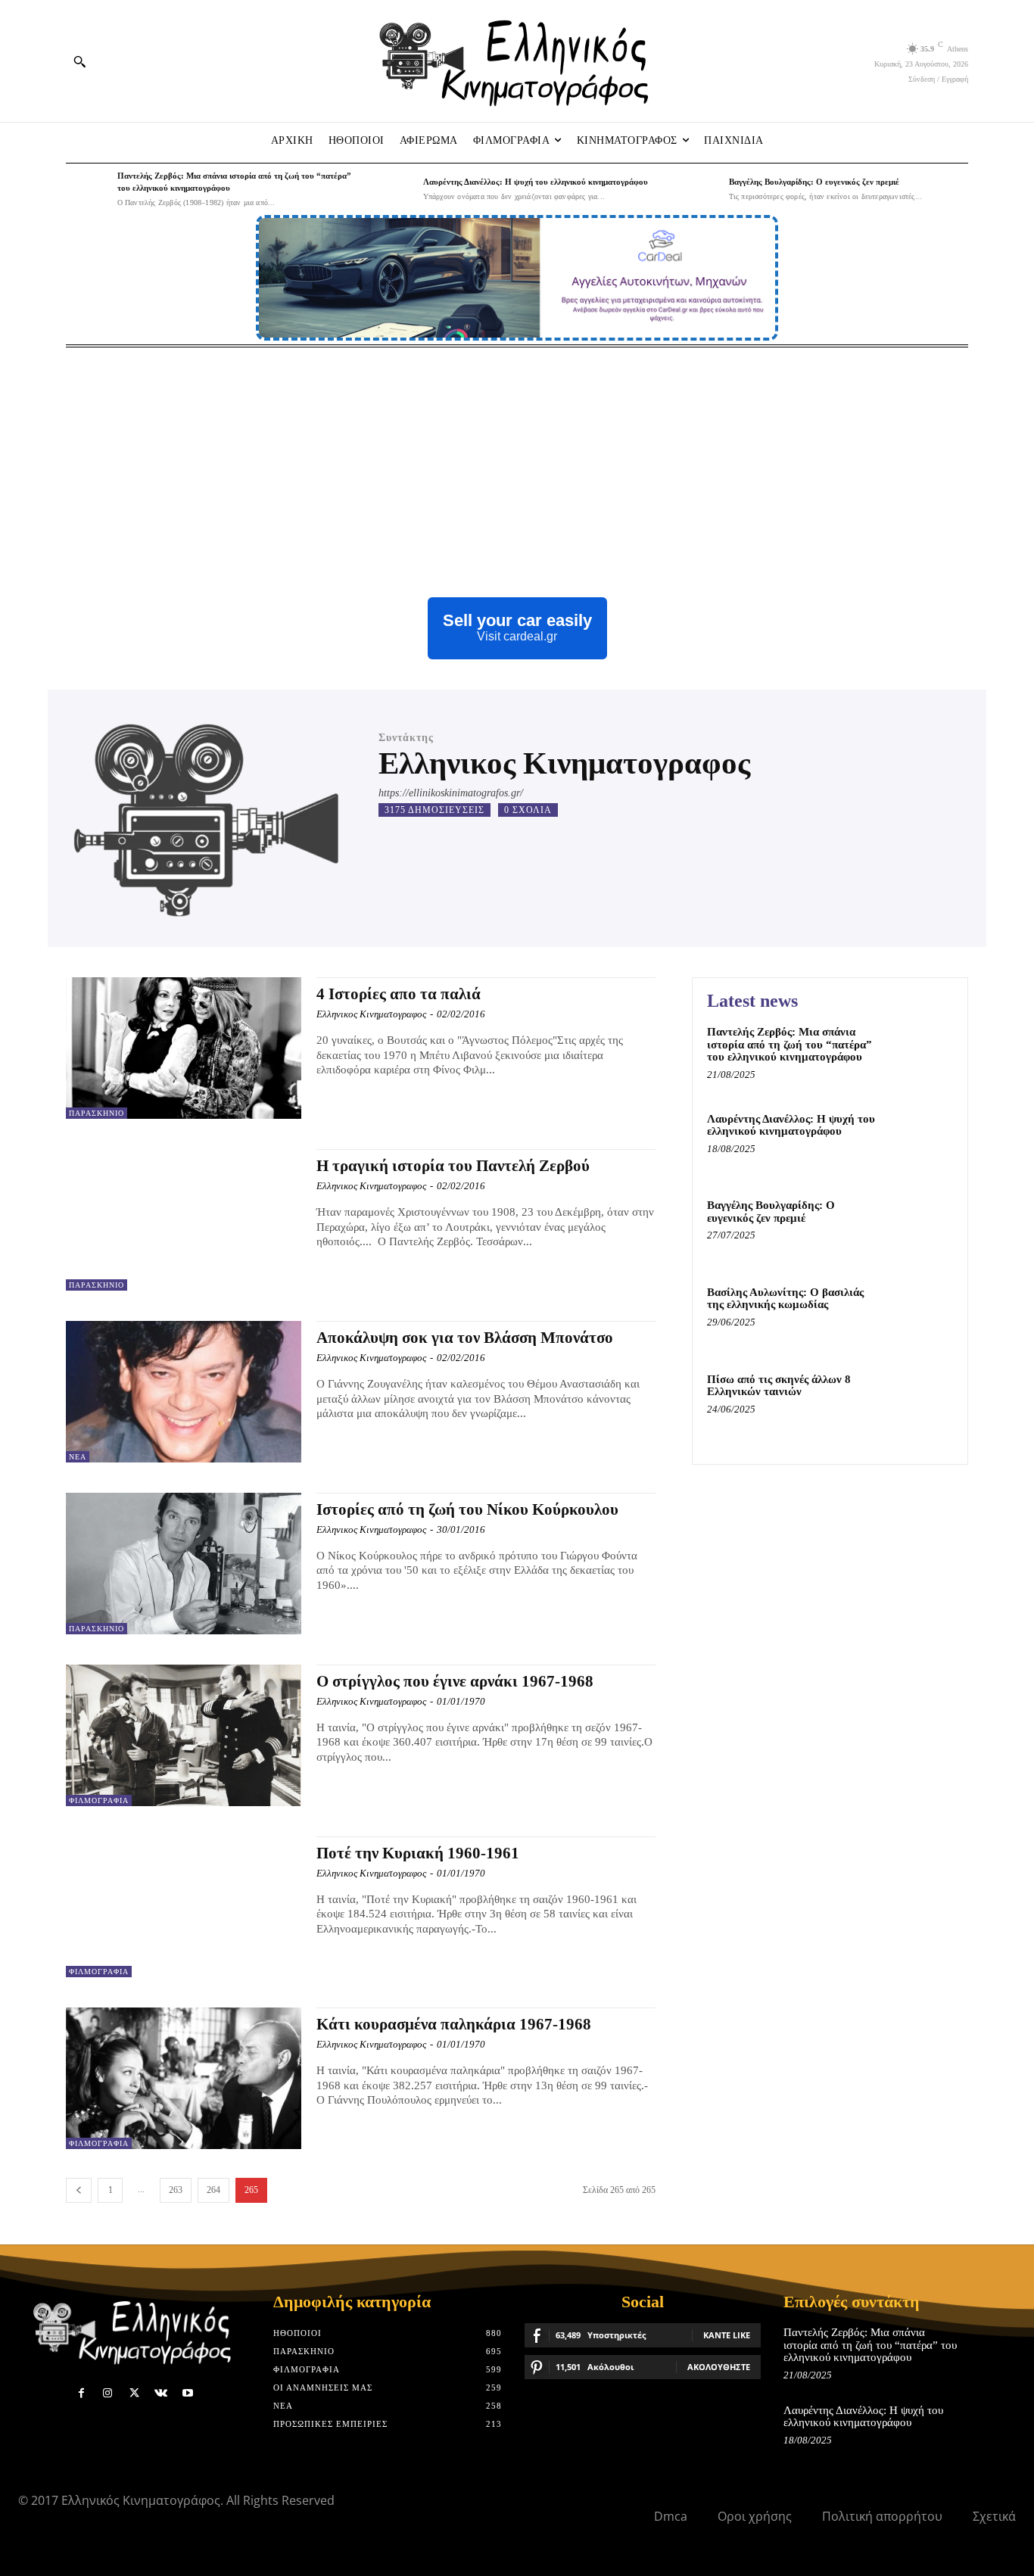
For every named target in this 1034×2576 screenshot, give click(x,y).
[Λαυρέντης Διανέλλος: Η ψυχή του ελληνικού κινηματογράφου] (394, 189)
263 (176, 2190)
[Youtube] (187, 2393)
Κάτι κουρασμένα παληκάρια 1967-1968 (454, 2024)
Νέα (78, 1457)
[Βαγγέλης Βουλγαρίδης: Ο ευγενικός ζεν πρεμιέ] (699, 189)
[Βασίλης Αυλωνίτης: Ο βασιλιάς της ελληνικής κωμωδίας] (921, 1315)
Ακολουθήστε (719, 2367)
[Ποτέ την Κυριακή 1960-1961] (184, 1907)
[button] (79, 61)
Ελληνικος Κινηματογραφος (371, 1014)
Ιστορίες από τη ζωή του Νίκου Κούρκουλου (467, 1509)
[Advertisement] (517, 461)
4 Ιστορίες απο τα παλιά (399, 994)
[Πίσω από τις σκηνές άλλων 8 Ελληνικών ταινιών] (921, 1402)
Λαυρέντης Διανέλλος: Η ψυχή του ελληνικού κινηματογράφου (536, 182)
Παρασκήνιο (97, 1113)
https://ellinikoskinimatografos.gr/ (451, 793)
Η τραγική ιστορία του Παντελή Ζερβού (453, 1166)
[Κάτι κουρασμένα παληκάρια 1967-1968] (184, 2078)
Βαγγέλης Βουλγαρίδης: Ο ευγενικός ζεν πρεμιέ (814, 182)
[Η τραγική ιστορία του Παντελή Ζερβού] (184, 1220)
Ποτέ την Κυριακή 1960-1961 (418, 1853)
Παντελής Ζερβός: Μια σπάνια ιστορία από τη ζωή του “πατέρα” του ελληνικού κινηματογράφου (790, 1044)
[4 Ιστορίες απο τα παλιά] (184, 1048)
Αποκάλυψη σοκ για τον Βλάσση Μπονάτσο (465, 1338)
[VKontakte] (161, 2393)
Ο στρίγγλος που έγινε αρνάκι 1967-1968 (455, 1681)
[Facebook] (81, 2393)
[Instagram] (108, 2393)
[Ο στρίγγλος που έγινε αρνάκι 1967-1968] (184, 1735)
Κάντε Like (727, 2335)
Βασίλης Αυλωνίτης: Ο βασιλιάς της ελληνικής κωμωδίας (785, 1299)
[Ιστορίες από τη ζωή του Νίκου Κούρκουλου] (184, 1564)
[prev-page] (79, 2190)
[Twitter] (134, 2393)
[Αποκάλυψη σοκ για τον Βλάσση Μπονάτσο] (184, 1392)
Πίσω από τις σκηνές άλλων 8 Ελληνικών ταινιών (779, 1386)
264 (213, 2190)
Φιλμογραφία (99, 1800)
